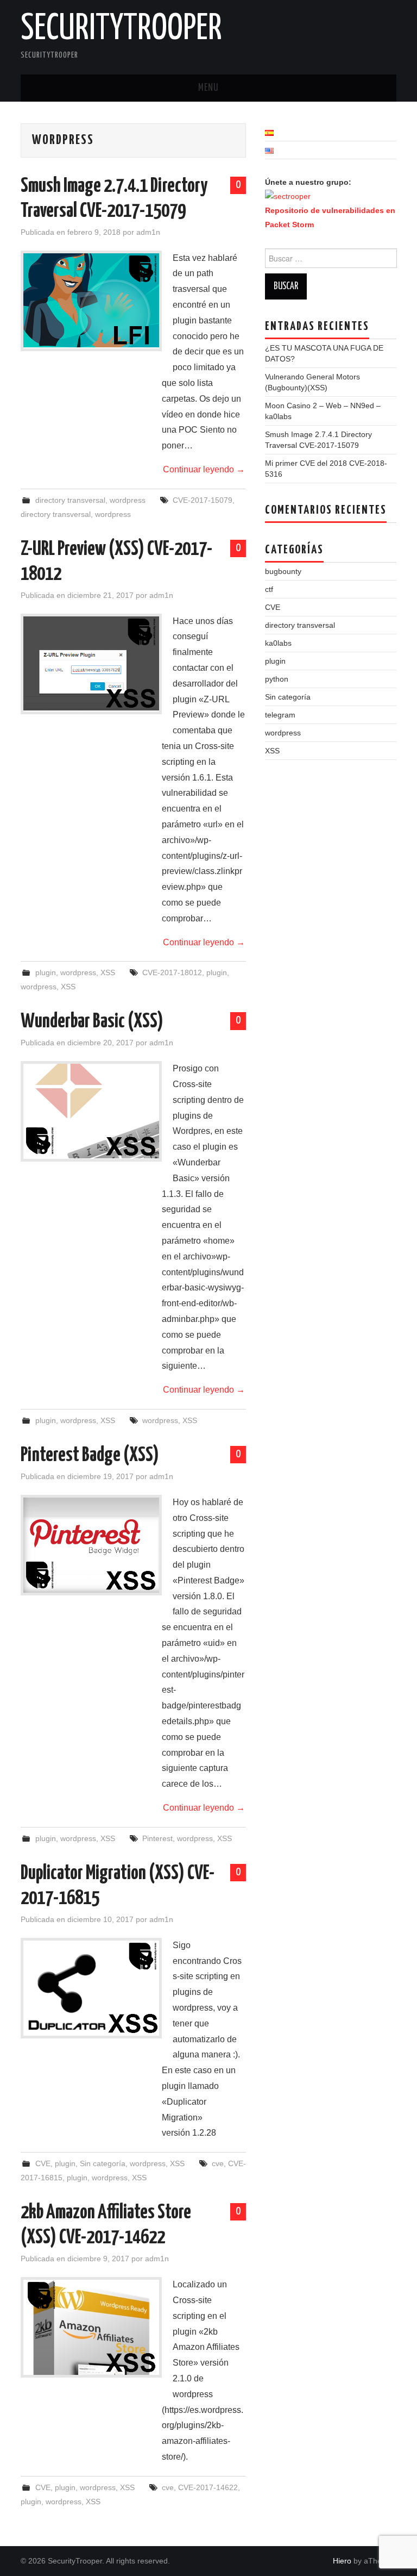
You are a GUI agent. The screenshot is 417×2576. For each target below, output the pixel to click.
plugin (46, 972)
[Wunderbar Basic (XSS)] (91, 1111)
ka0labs (278, 643)
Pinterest (157, 1838)
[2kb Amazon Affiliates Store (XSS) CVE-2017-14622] (91, 2327)
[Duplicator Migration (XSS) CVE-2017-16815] (91, 1988)
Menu (208, 88)
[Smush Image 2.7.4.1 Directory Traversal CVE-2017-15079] (91, 301)
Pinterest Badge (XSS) (90, 1456)
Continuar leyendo (204, 469)
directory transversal (70, 500)
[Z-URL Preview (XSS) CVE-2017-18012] (91, 664)
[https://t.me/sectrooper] (288, 196)
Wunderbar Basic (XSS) (92, 1022)
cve (218, 2163)
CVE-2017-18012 (172, 972)
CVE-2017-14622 (208, 2487)
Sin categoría (103, 2163)
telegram (280, 715)
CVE (43, 2163)
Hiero (342, 2561)
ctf (269, 589)
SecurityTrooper (121, 29)
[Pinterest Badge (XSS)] (91, 1545)
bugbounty (283, 571)
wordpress (128, 500)
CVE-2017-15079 (203, 500)
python (277, 679)
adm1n (148, 232)
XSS (108, 972)
